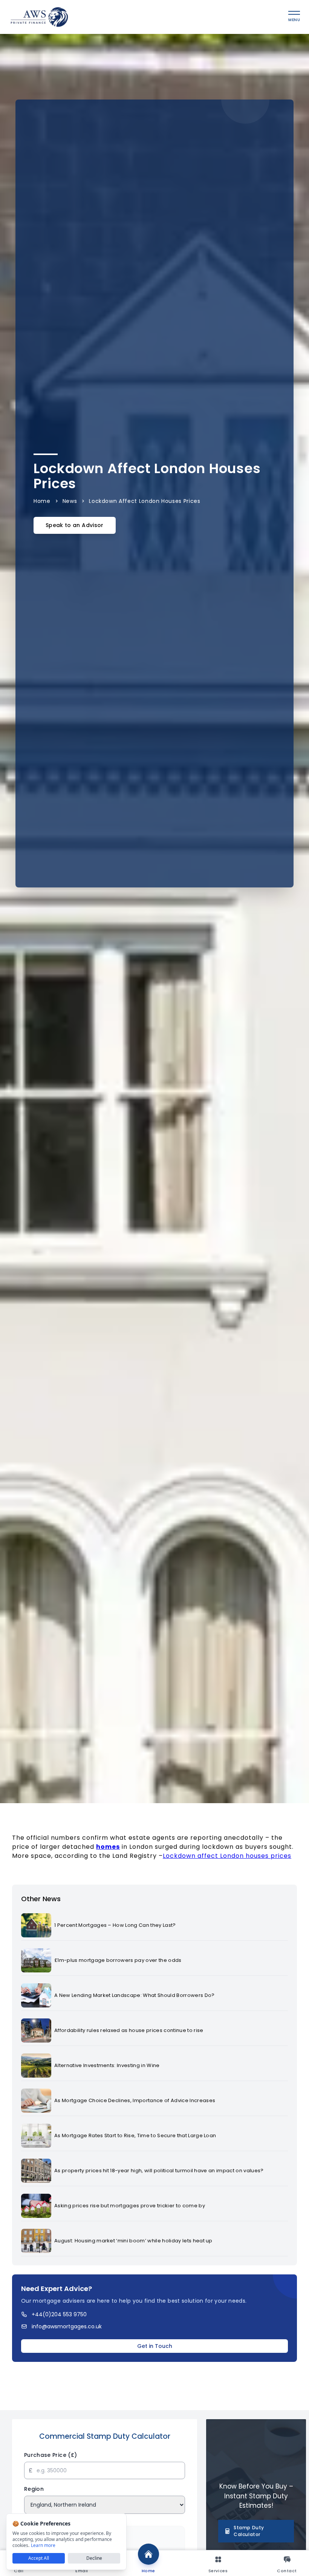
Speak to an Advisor (75, 525)
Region (34, 2489)
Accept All (39, 2558)
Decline (94, 2558)
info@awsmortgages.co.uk (67, 2326)
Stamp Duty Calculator (249, 2531)
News (70, 501)
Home (42, 501)
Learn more (43, 2545)
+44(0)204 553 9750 (59, 2314)
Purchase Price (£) (50, 2455)
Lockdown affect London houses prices (227, 1856)
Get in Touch (155, 2346)
